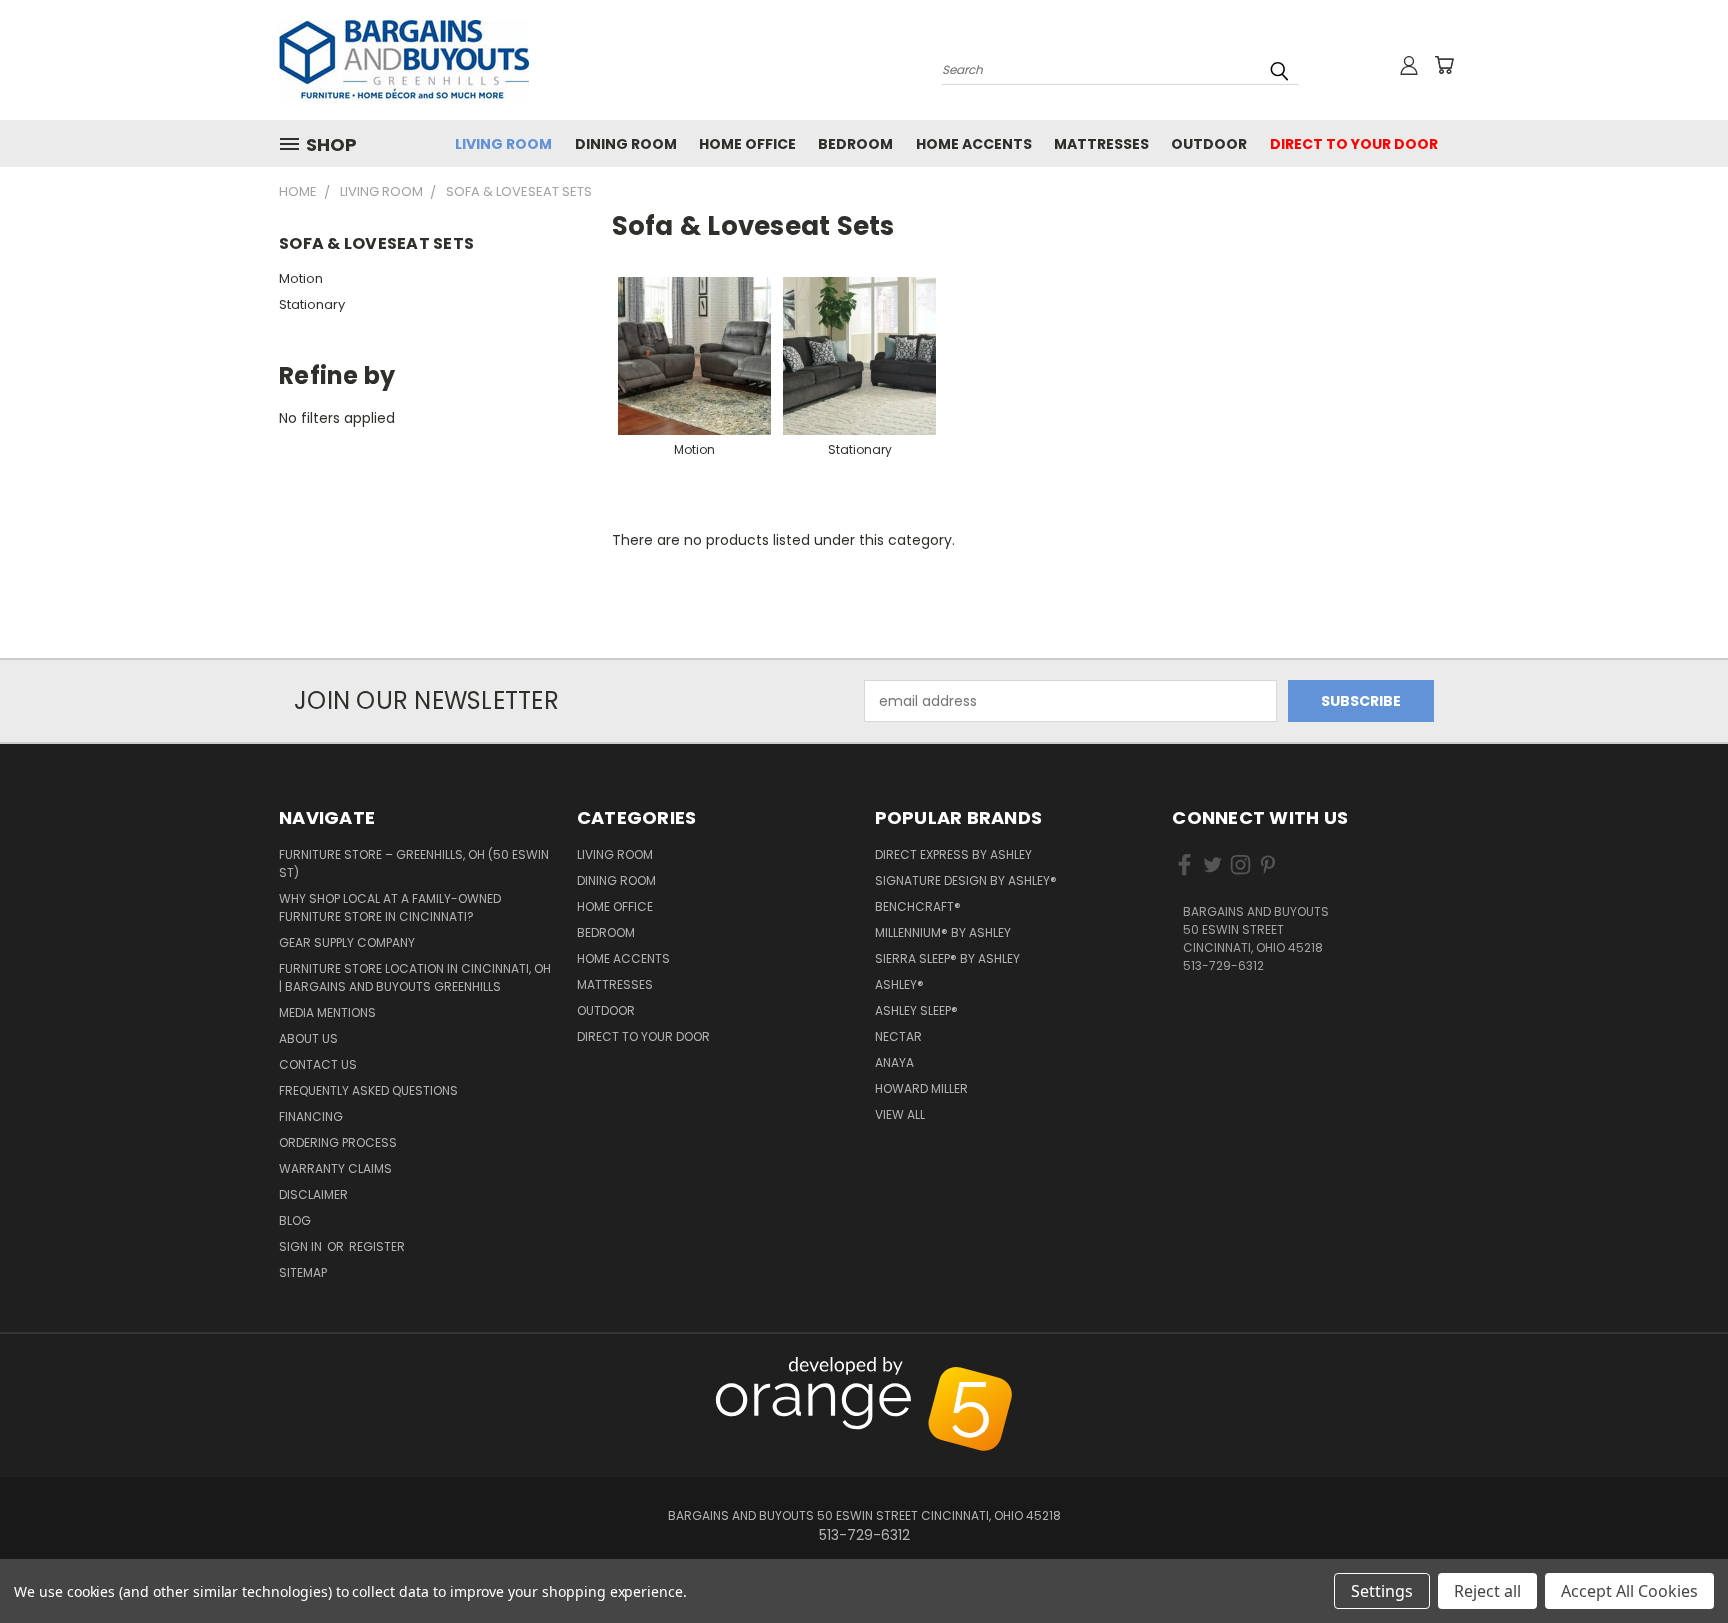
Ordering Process (338, 1142)
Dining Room (626, 144)
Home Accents (974, 144)
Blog (295, 1220)
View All (900, 1114)
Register (377, 1246)
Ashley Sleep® (916, 1010)
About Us (308, 1038)
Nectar (898, 1036)
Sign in (302, 1246)
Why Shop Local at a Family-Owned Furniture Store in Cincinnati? (390, 907)
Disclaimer (313, 1194)
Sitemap (303, 1272)
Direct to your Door (1354, 144)
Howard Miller (921, 1088)
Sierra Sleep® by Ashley (947, 958)
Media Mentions (327, 1012)
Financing (311, 1116)
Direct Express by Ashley (953, 854)
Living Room (503, 144)
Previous (1670, 1368)
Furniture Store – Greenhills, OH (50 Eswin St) (414, 863)
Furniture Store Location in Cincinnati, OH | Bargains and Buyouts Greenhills (415, 977)
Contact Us (318, 1064)
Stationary (312, 304)
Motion (301, 278)
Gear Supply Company (347, 942)
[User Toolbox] (1409, 65)
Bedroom (855, 144)
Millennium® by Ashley (943, 932)
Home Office (747, 144)
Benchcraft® (918, 906)
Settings (1382, 1591)
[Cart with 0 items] (1444, 65)
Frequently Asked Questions (368, 1090)
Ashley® (899, 984)
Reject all (1487, 1591)
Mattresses (1101, 144)
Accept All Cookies (1629, 1591)
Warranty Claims (335, 1168)
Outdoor (1209, 144)
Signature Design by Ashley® (966, 880)
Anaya (894, 1062)
